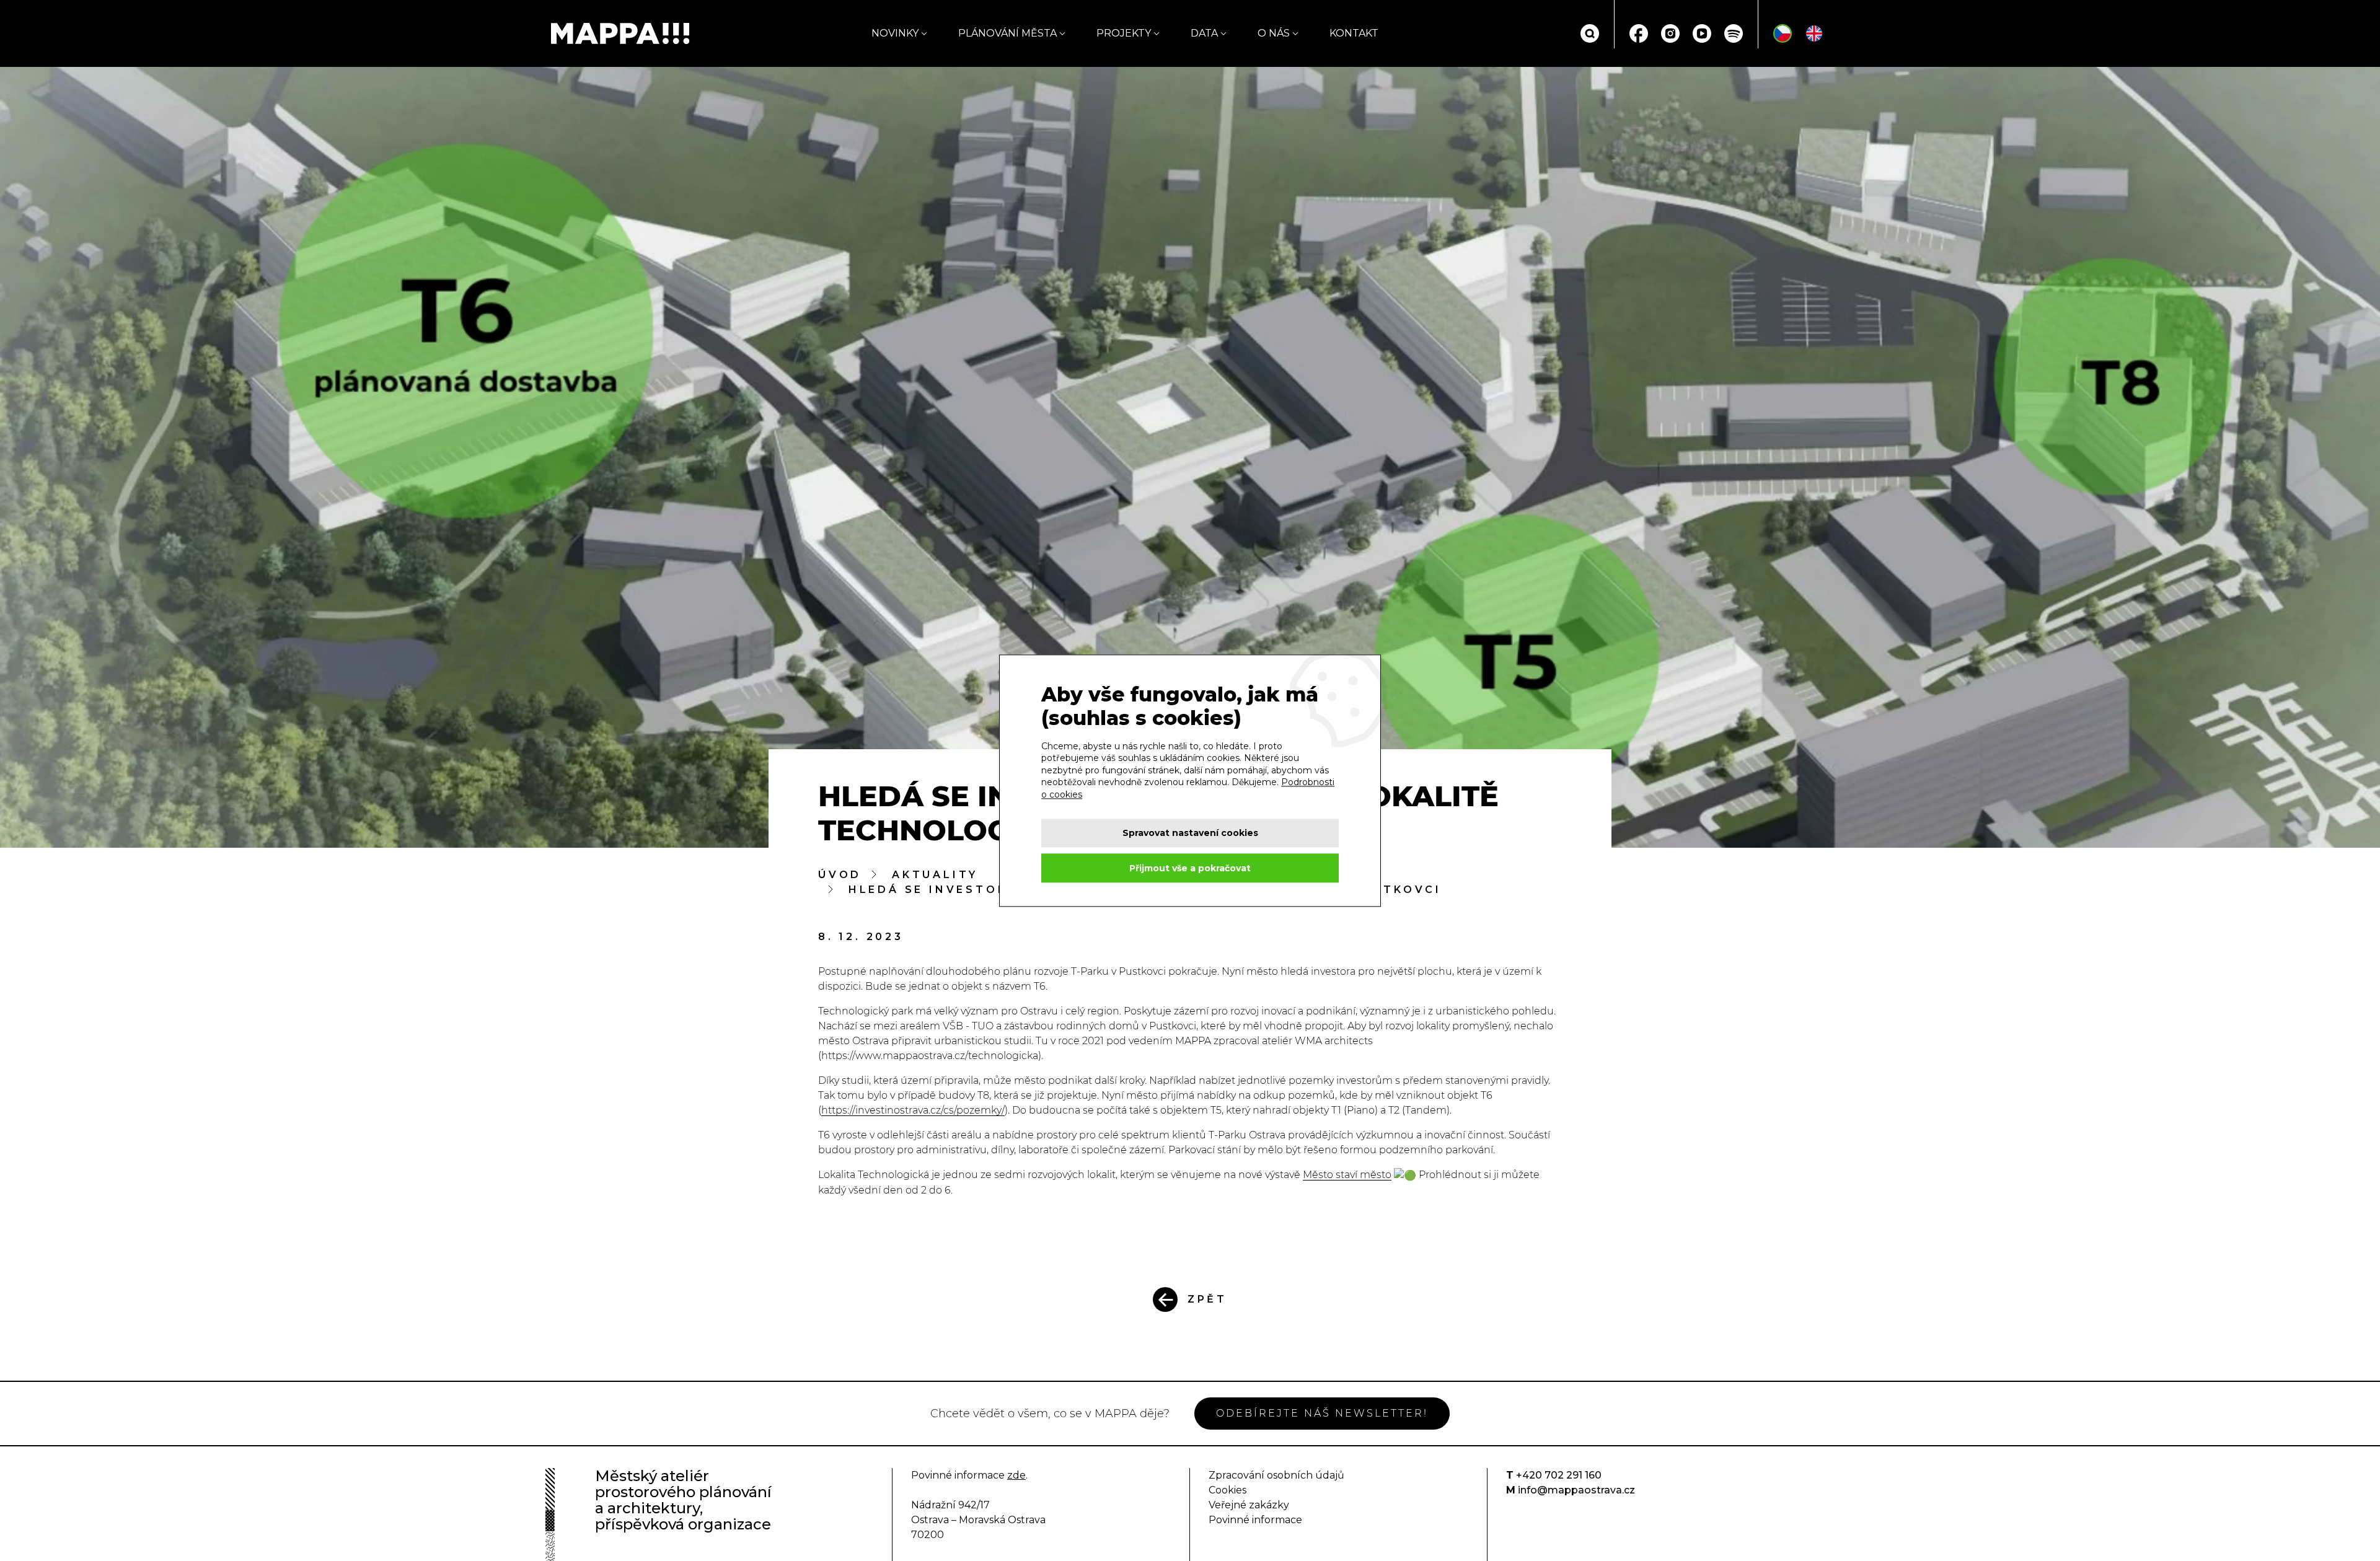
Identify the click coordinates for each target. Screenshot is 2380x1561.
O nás (1274, 33)
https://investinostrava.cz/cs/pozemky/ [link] (913, 1110)
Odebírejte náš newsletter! (1322, 1413)
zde (1016, 1475)
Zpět (1207, 1299)
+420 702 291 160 (1559, 1475)
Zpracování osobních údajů (1276, 1475)
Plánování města (1007, 33)
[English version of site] (1814, 33)
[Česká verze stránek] (1783, 33)
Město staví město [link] (1347, 1175)
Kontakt (1354, 33)
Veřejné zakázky (1249, 1505)
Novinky (895, 33)
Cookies (1227, 1490)
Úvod (840, 875)
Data (1204, 33)
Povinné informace (1255, 1520)
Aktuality (935, 875)
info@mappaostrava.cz (1576, 1490)
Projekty (1124, 33)
